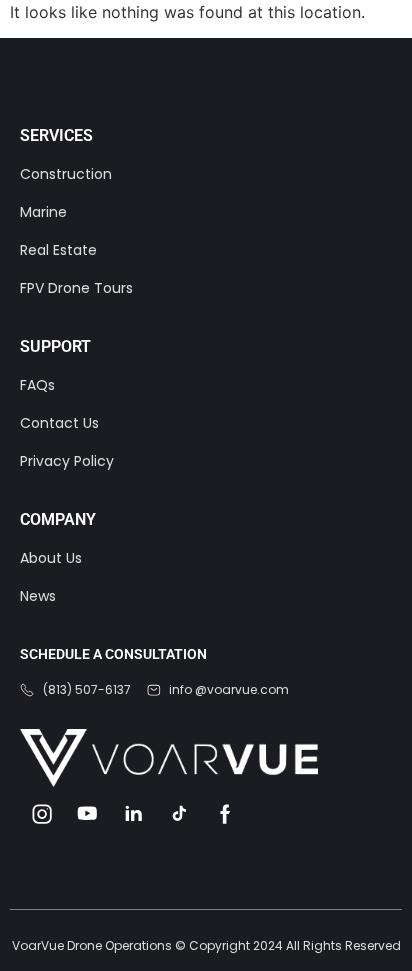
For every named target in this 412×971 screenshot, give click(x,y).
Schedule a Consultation (113, 654)
